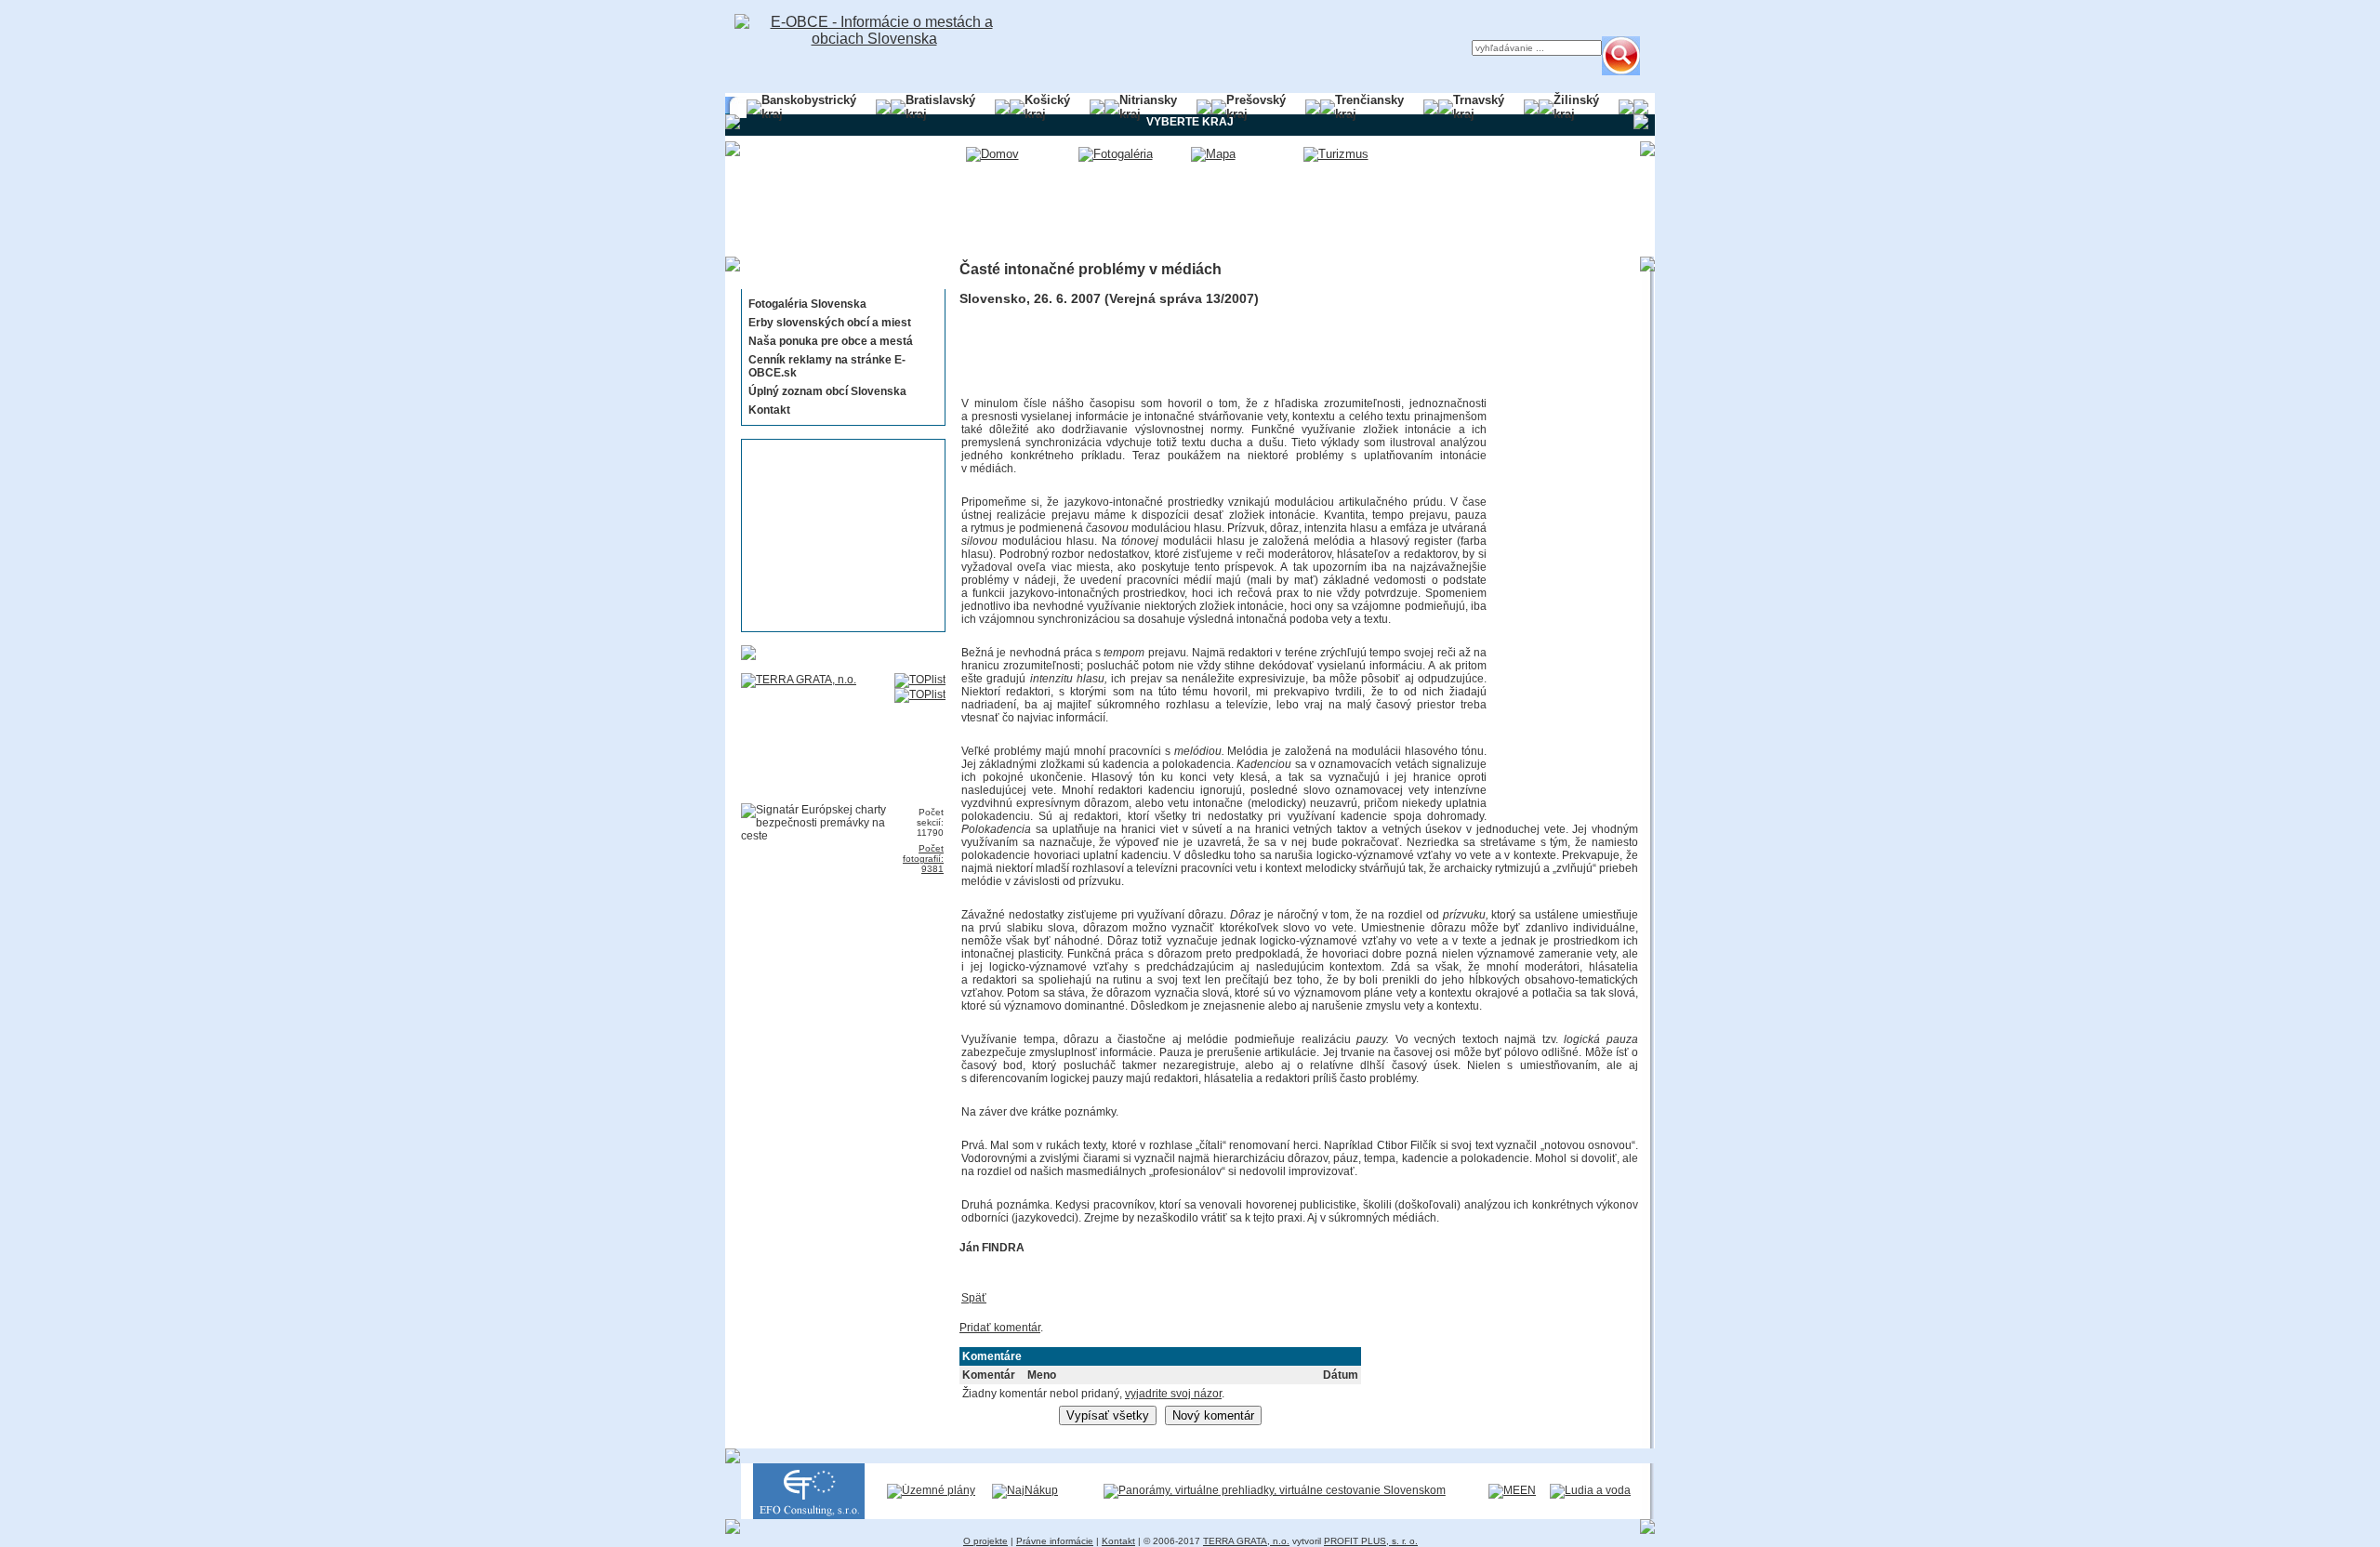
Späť (974, 1298)
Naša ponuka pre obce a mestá (831, 341)
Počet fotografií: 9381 (923, 859)
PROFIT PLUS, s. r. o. (1371, 1541)
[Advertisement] (838, 535)
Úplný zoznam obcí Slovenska (827, 391)
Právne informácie (1055, 1541)
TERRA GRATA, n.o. (1246, 1541)
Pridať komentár (1000, 1328)
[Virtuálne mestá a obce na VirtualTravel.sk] (1275, 1490)
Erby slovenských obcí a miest (830, 323)
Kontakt (769, 410)
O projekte (985, 1541)
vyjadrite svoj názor (1173, 1394)
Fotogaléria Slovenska (807, 304)
